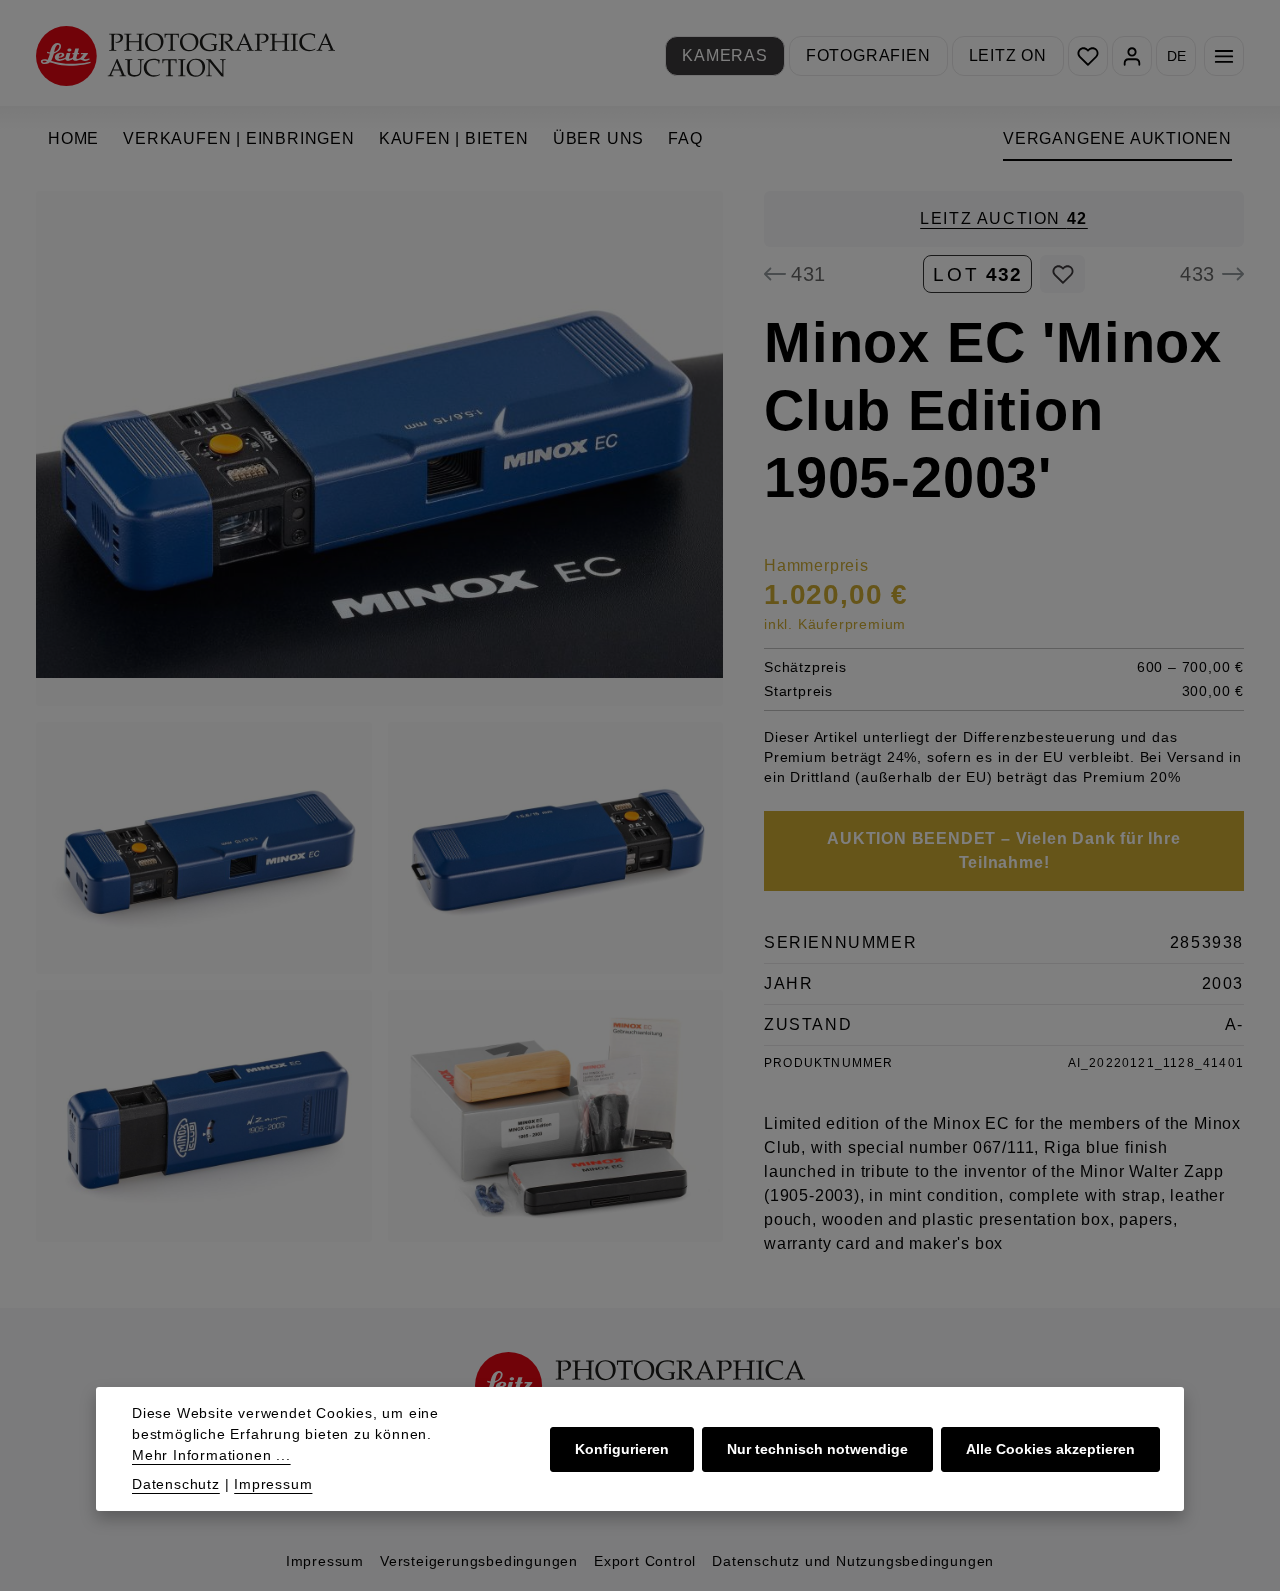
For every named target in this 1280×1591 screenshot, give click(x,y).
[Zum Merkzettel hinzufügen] (1062, 274)
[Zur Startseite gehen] (185, 55)
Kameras (725, 55)
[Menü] (1224, 56)
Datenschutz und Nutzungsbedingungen (853, 1561)
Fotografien (868, 55)
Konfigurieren (622, 1449)
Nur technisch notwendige (817, 1449)
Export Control (645, 1561)
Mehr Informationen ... (211, 1455)
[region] (380, 716)
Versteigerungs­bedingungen (479, 1561)
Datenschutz (176, 1484)
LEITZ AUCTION (1004, 218)
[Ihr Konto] (1132, 56)
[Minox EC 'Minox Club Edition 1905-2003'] (379, 448)
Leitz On (1008, 55)
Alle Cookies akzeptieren (1050, 1449)
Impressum (325, 1561)
